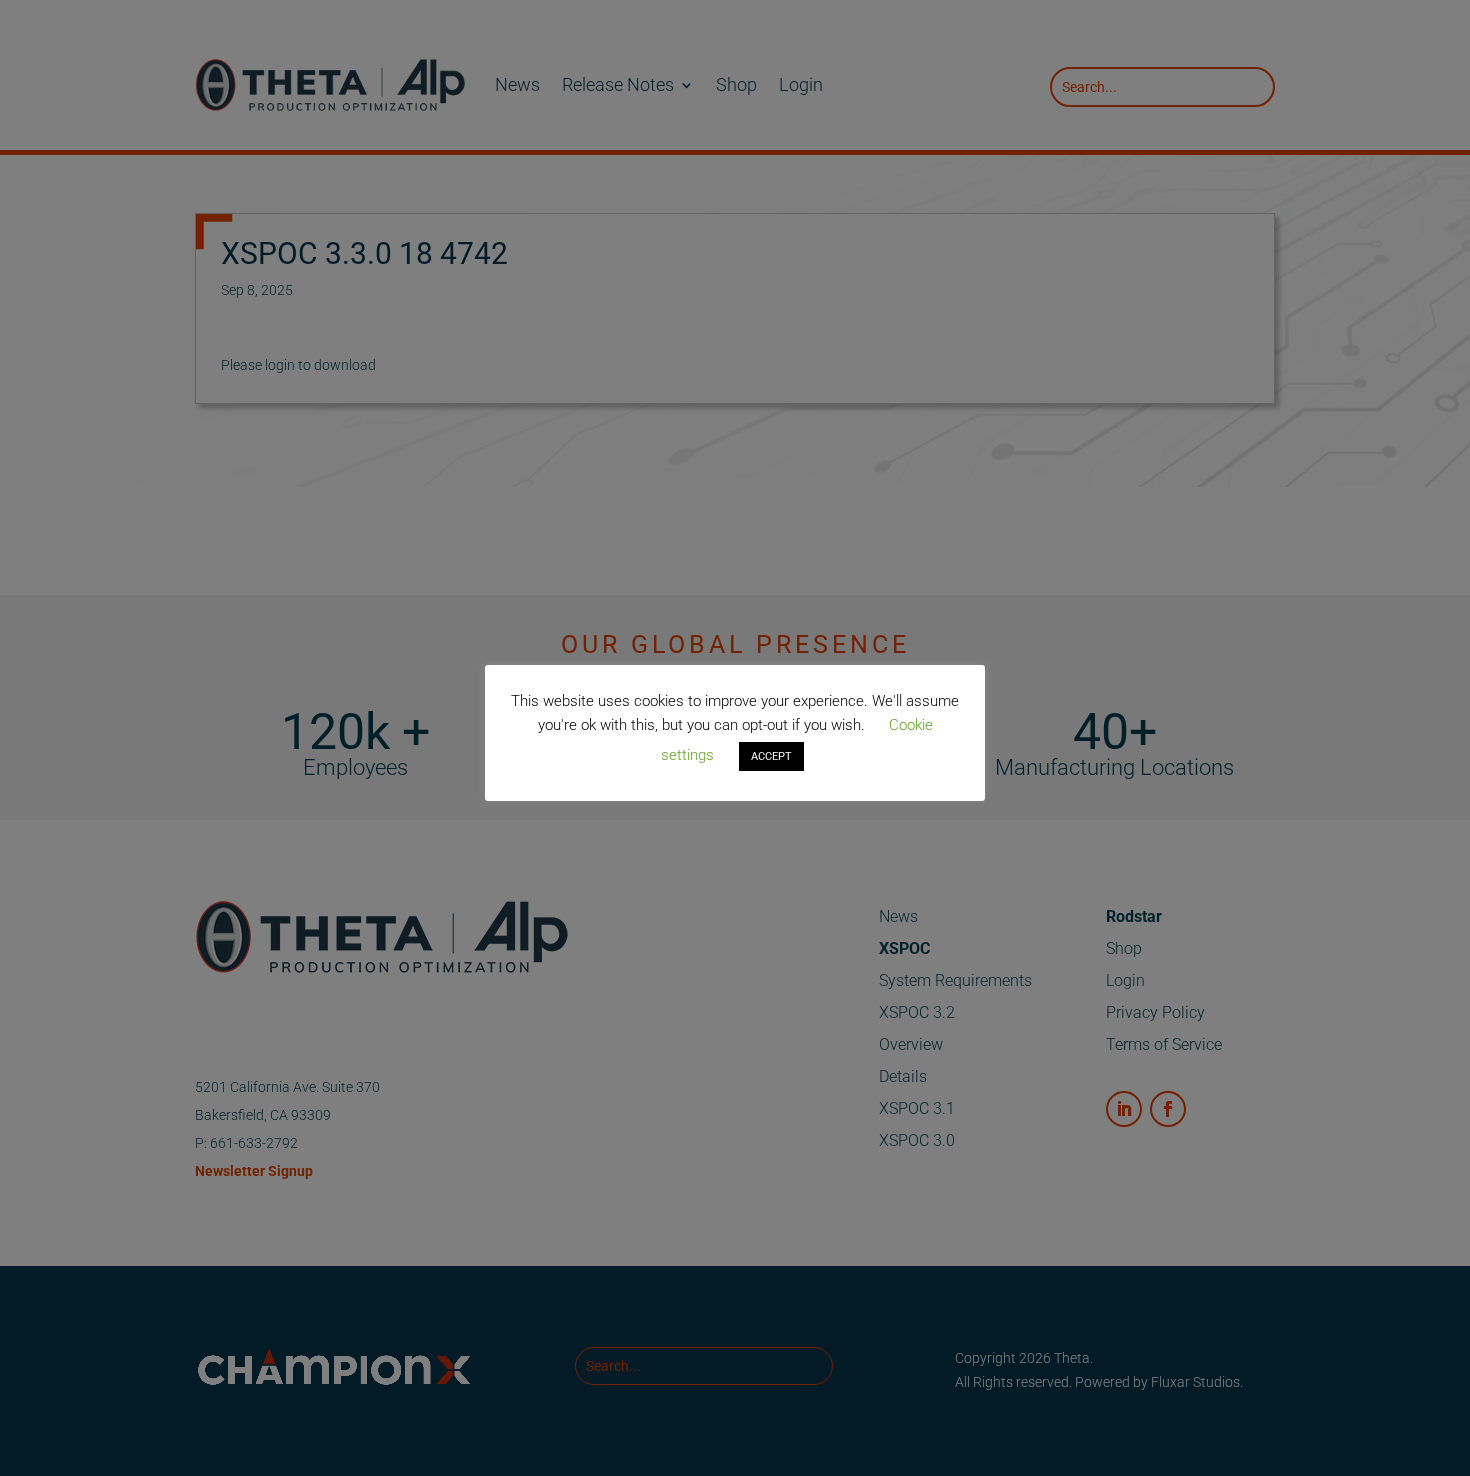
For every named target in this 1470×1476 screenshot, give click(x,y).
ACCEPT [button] (771, 756)
